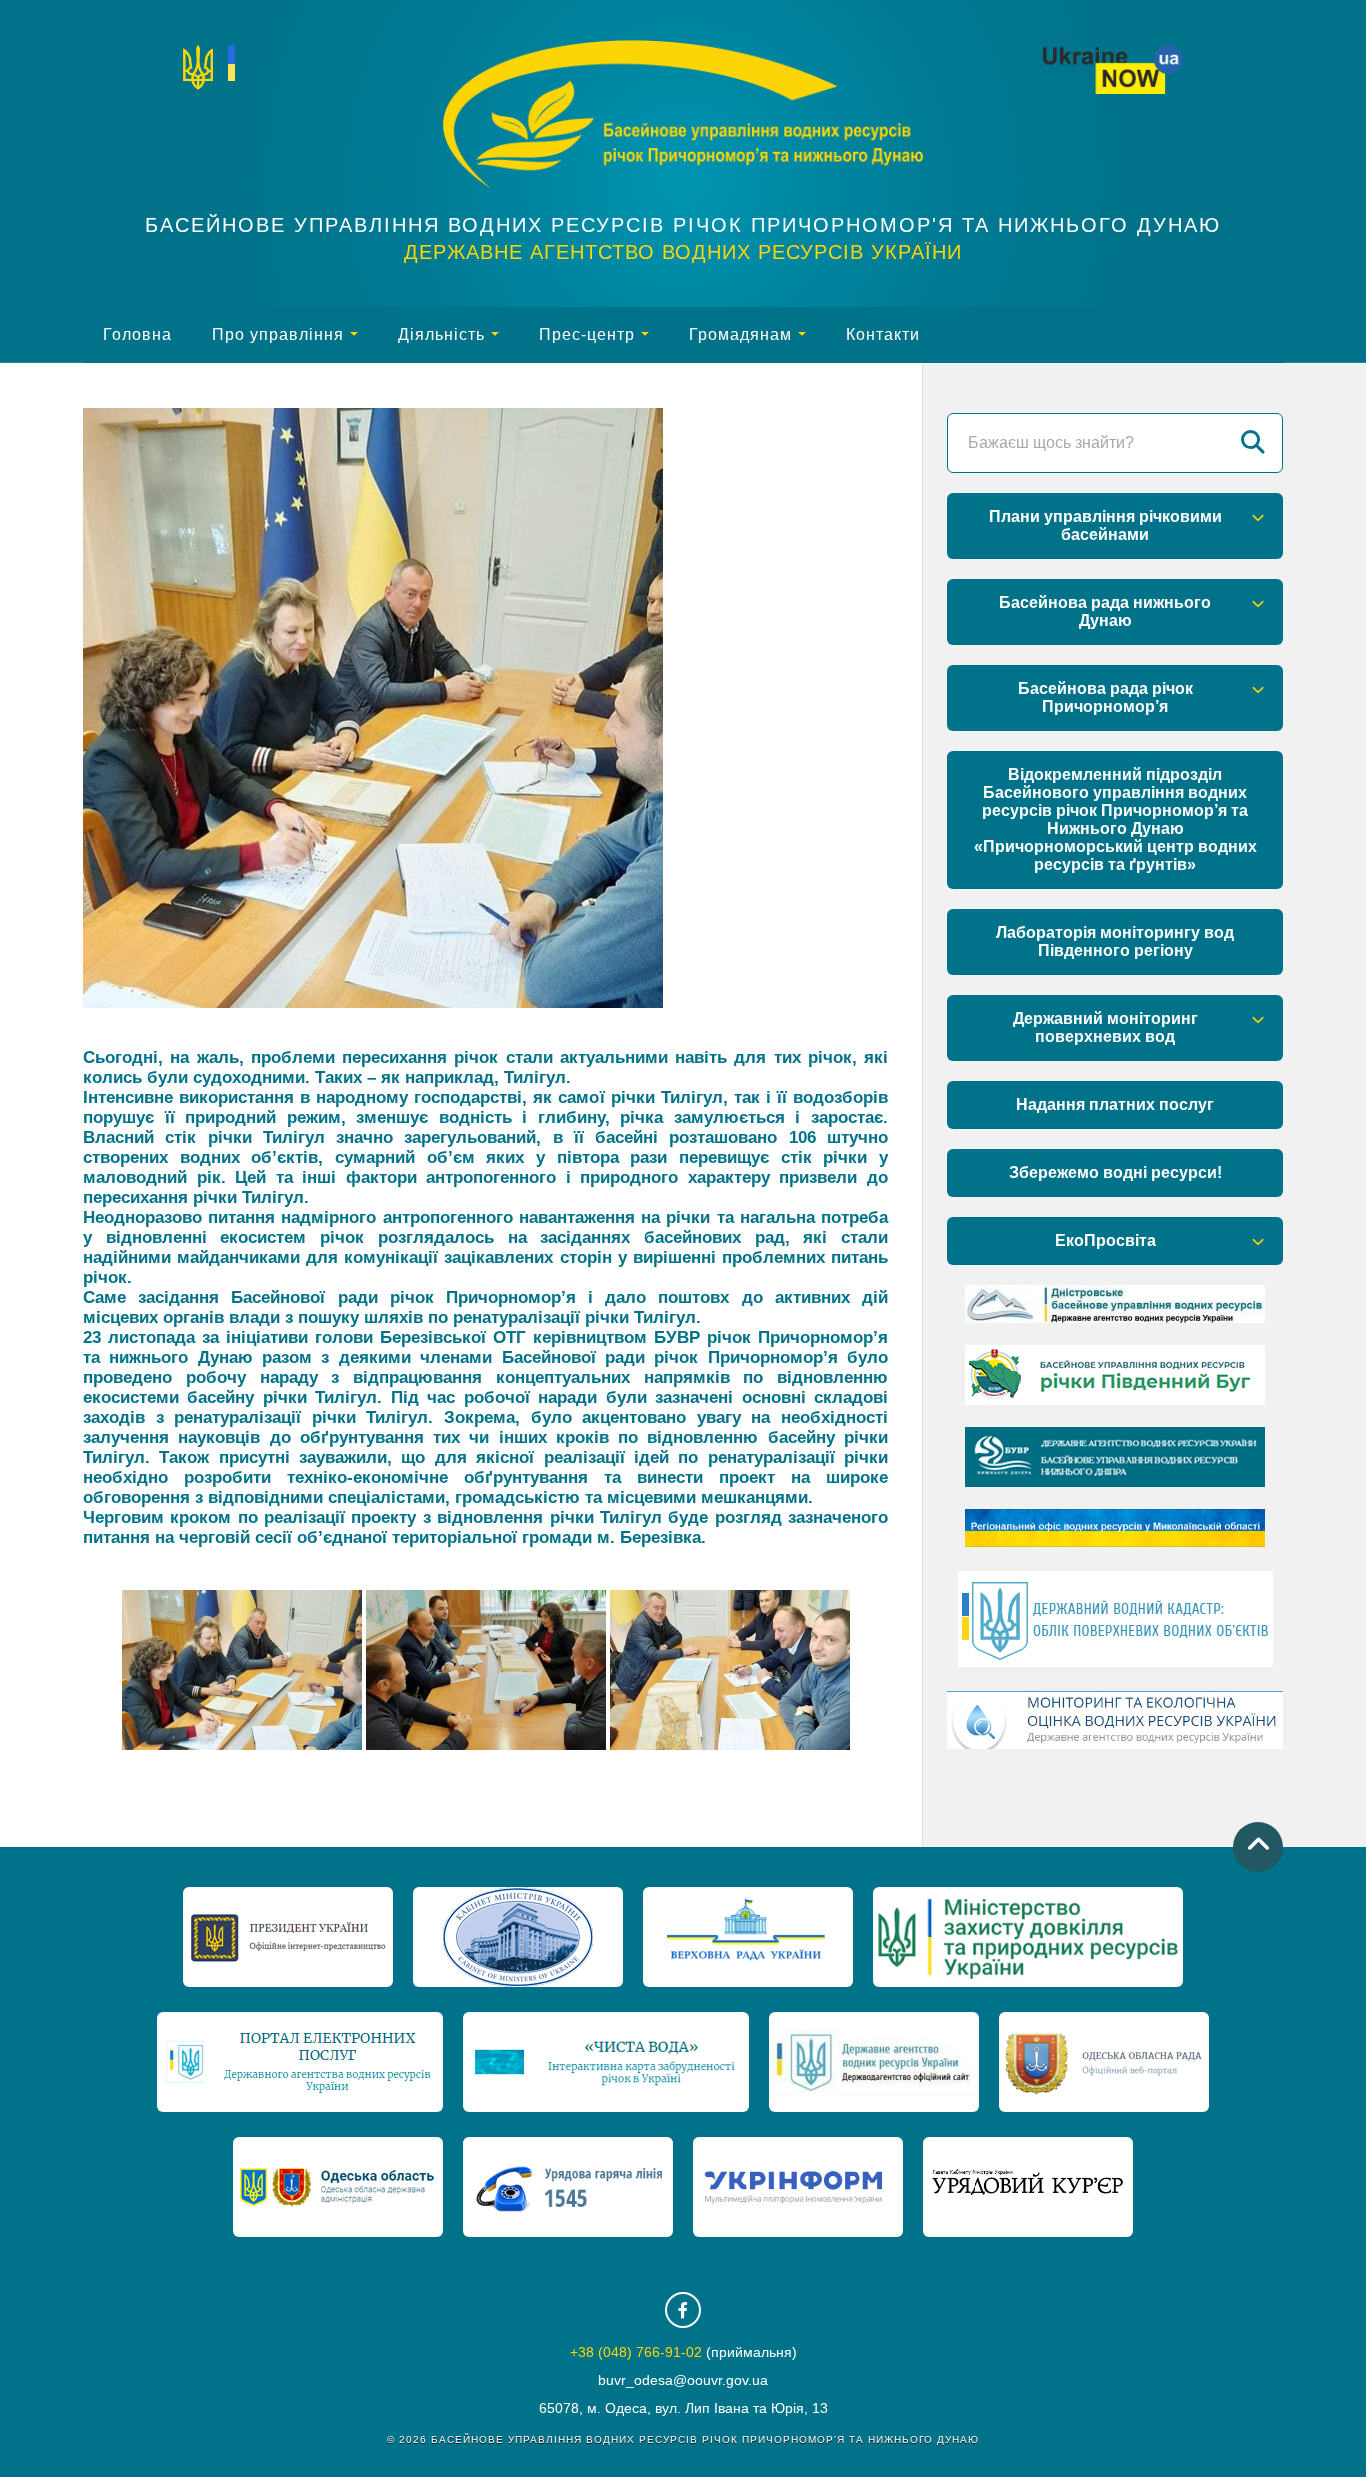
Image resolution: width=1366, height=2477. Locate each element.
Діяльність (441, 334)
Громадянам (740, 334)
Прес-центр (587, 334)
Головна (137, 334)
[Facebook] (683, 2310)
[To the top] (1258, 1847)
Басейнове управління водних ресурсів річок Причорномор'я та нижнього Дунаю (683, 225)
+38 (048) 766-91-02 (636, 2352)
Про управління (278, 334)
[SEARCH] (1253, 443)
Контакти (883, 334)
